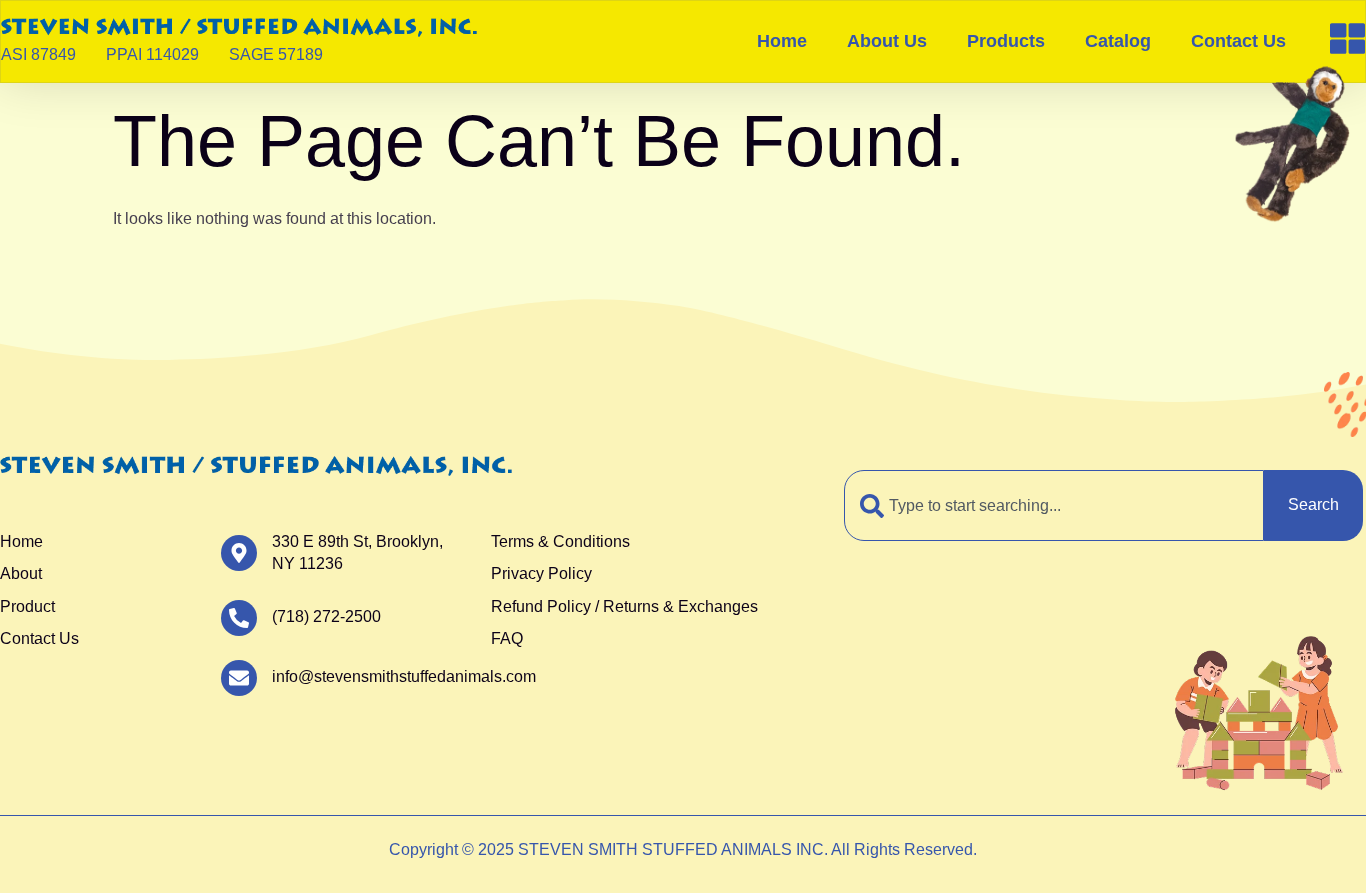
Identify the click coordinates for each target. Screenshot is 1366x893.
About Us (887, 41)
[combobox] (1054, 505)
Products (1006, 41)
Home (782, 41)
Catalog (1118, 41)
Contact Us (1238, 41)
